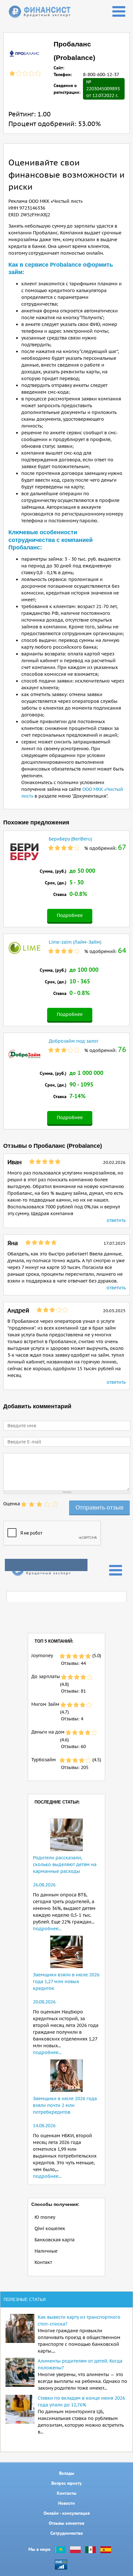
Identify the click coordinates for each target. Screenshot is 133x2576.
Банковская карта (55, 2240)
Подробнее (70, 915)
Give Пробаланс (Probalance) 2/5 (32, 1504)
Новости (66, 2503)
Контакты (67, 2493)
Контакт (43, 2262)
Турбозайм (44, 1760)
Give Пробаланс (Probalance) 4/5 (47, 1504)
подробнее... (47, 1929)
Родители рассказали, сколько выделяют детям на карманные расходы (65, 1864)
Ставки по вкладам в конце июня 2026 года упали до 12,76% (81, 2401)
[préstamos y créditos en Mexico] (91, 2549)
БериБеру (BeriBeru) (70, 839)
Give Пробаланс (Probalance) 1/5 (24, 1504)
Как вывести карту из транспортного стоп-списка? (79, 2320)
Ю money (45, 2217)
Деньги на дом (48, 1732)
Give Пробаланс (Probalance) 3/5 (39, 1504)
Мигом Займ (45, 1704)
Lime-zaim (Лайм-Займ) (75, 942)
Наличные (46, 2251)
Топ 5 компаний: (54, 1641)
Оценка (12, 1504)
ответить (116, 1220)
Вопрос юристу (66, 2483)
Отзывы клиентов (66, 2523)
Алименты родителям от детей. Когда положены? (80, 2364)
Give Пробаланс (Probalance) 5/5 (55, 1504)
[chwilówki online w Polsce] (75, 2549)
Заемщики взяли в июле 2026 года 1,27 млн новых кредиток (66, 1981)
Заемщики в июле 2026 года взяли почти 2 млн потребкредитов (65, 2105)
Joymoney (42, 1656)
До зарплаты (46, 1676)
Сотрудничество (67, 2533)
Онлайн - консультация (67, 2513)
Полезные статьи (25, 2300)
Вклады (67, 2473)
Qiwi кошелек (50, 2228)
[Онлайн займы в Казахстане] (60, 2549)
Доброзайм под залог (74, 1041)
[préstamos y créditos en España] (106, 2549)
